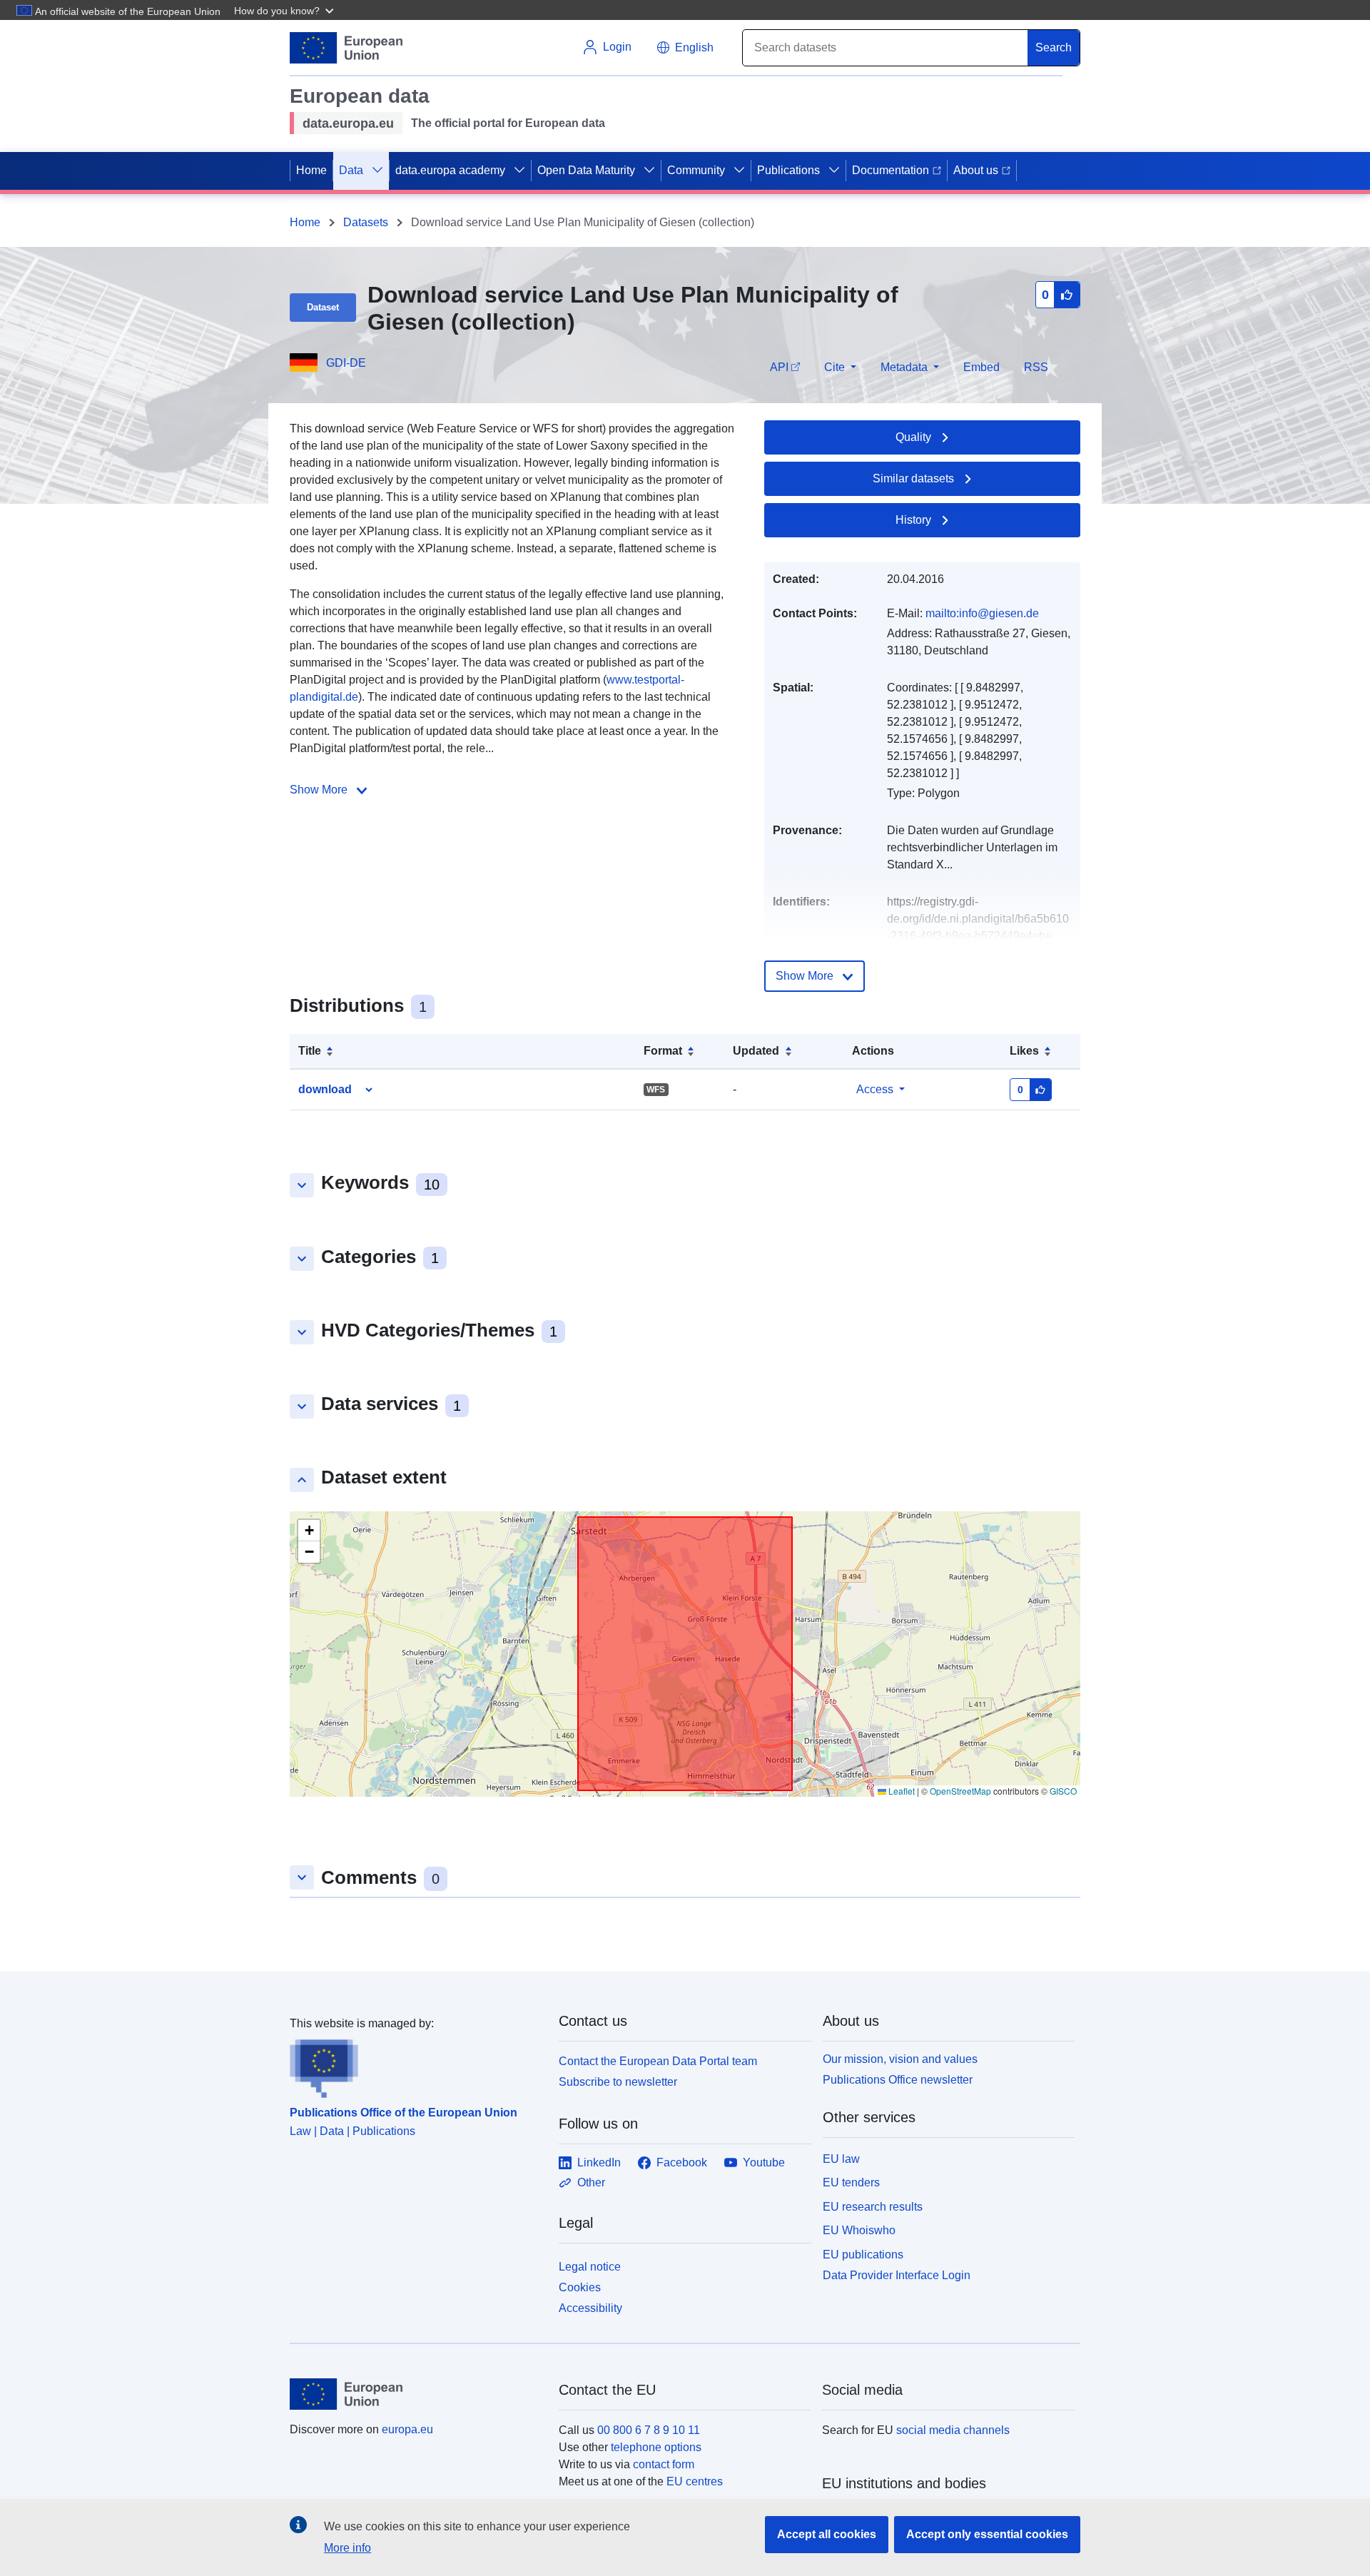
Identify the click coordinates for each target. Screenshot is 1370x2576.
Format (663, 1051)
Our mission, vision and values (900, 2059)
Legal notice (590, 2267)
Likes (1024, 1051)
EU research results (873, 2207)
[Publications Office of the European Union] (416, 2065)
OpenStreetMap (960, 1791)
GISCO (1063, 1791)
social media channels (953, 2430)
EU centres (695, 2481)
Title (310, 1051)
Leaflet (900, 1791)
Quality (913, 437)
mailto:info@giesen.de (982, 613)
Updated (756, 1051)
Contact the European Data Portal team (658, 2061)
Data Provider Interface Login (897, 2275)
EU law (841, 2159)
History (913, 520)
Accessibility (590, 2308)
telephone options (656, 2447)
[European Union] (416, 2394)
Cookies (580, 2287)
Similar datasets (913, 478)
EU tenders (851, 2182)
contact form (664, 2464)
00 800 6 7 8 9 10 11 (649, 2430)
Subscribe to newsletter (618, 2082)
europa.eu (407, 2429)
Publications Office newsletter (898, 2080)
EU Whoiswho (859, 2230)
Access (875, 1089)
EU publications (863, 2255)
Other (591, 2182)
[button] (285, 10)
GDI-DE (346, 363)
